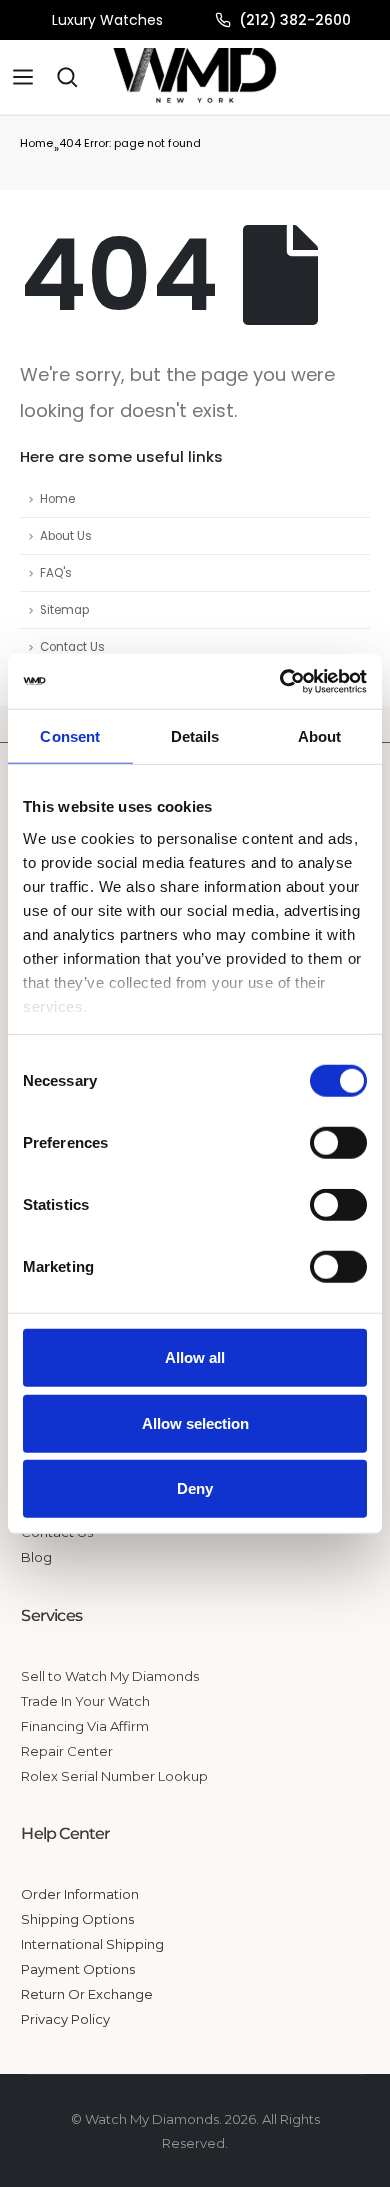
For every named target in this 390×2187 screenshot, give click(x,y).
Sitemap (64, 610)
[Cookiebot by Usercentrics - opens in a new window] (280, 681)
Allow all (195, 1357)
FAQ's (56, 573)
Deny (195, 1488)
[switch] (338, 1143)
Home (36, 143)
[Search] (67, 77)
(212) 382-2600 (295, 20)
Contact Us (72, 647)
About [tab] (320, 736)
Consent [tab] (70, 736)
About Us (66, 536)
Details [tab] (195, 736)
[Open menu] (23, 77)
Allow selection (195, 1422)
